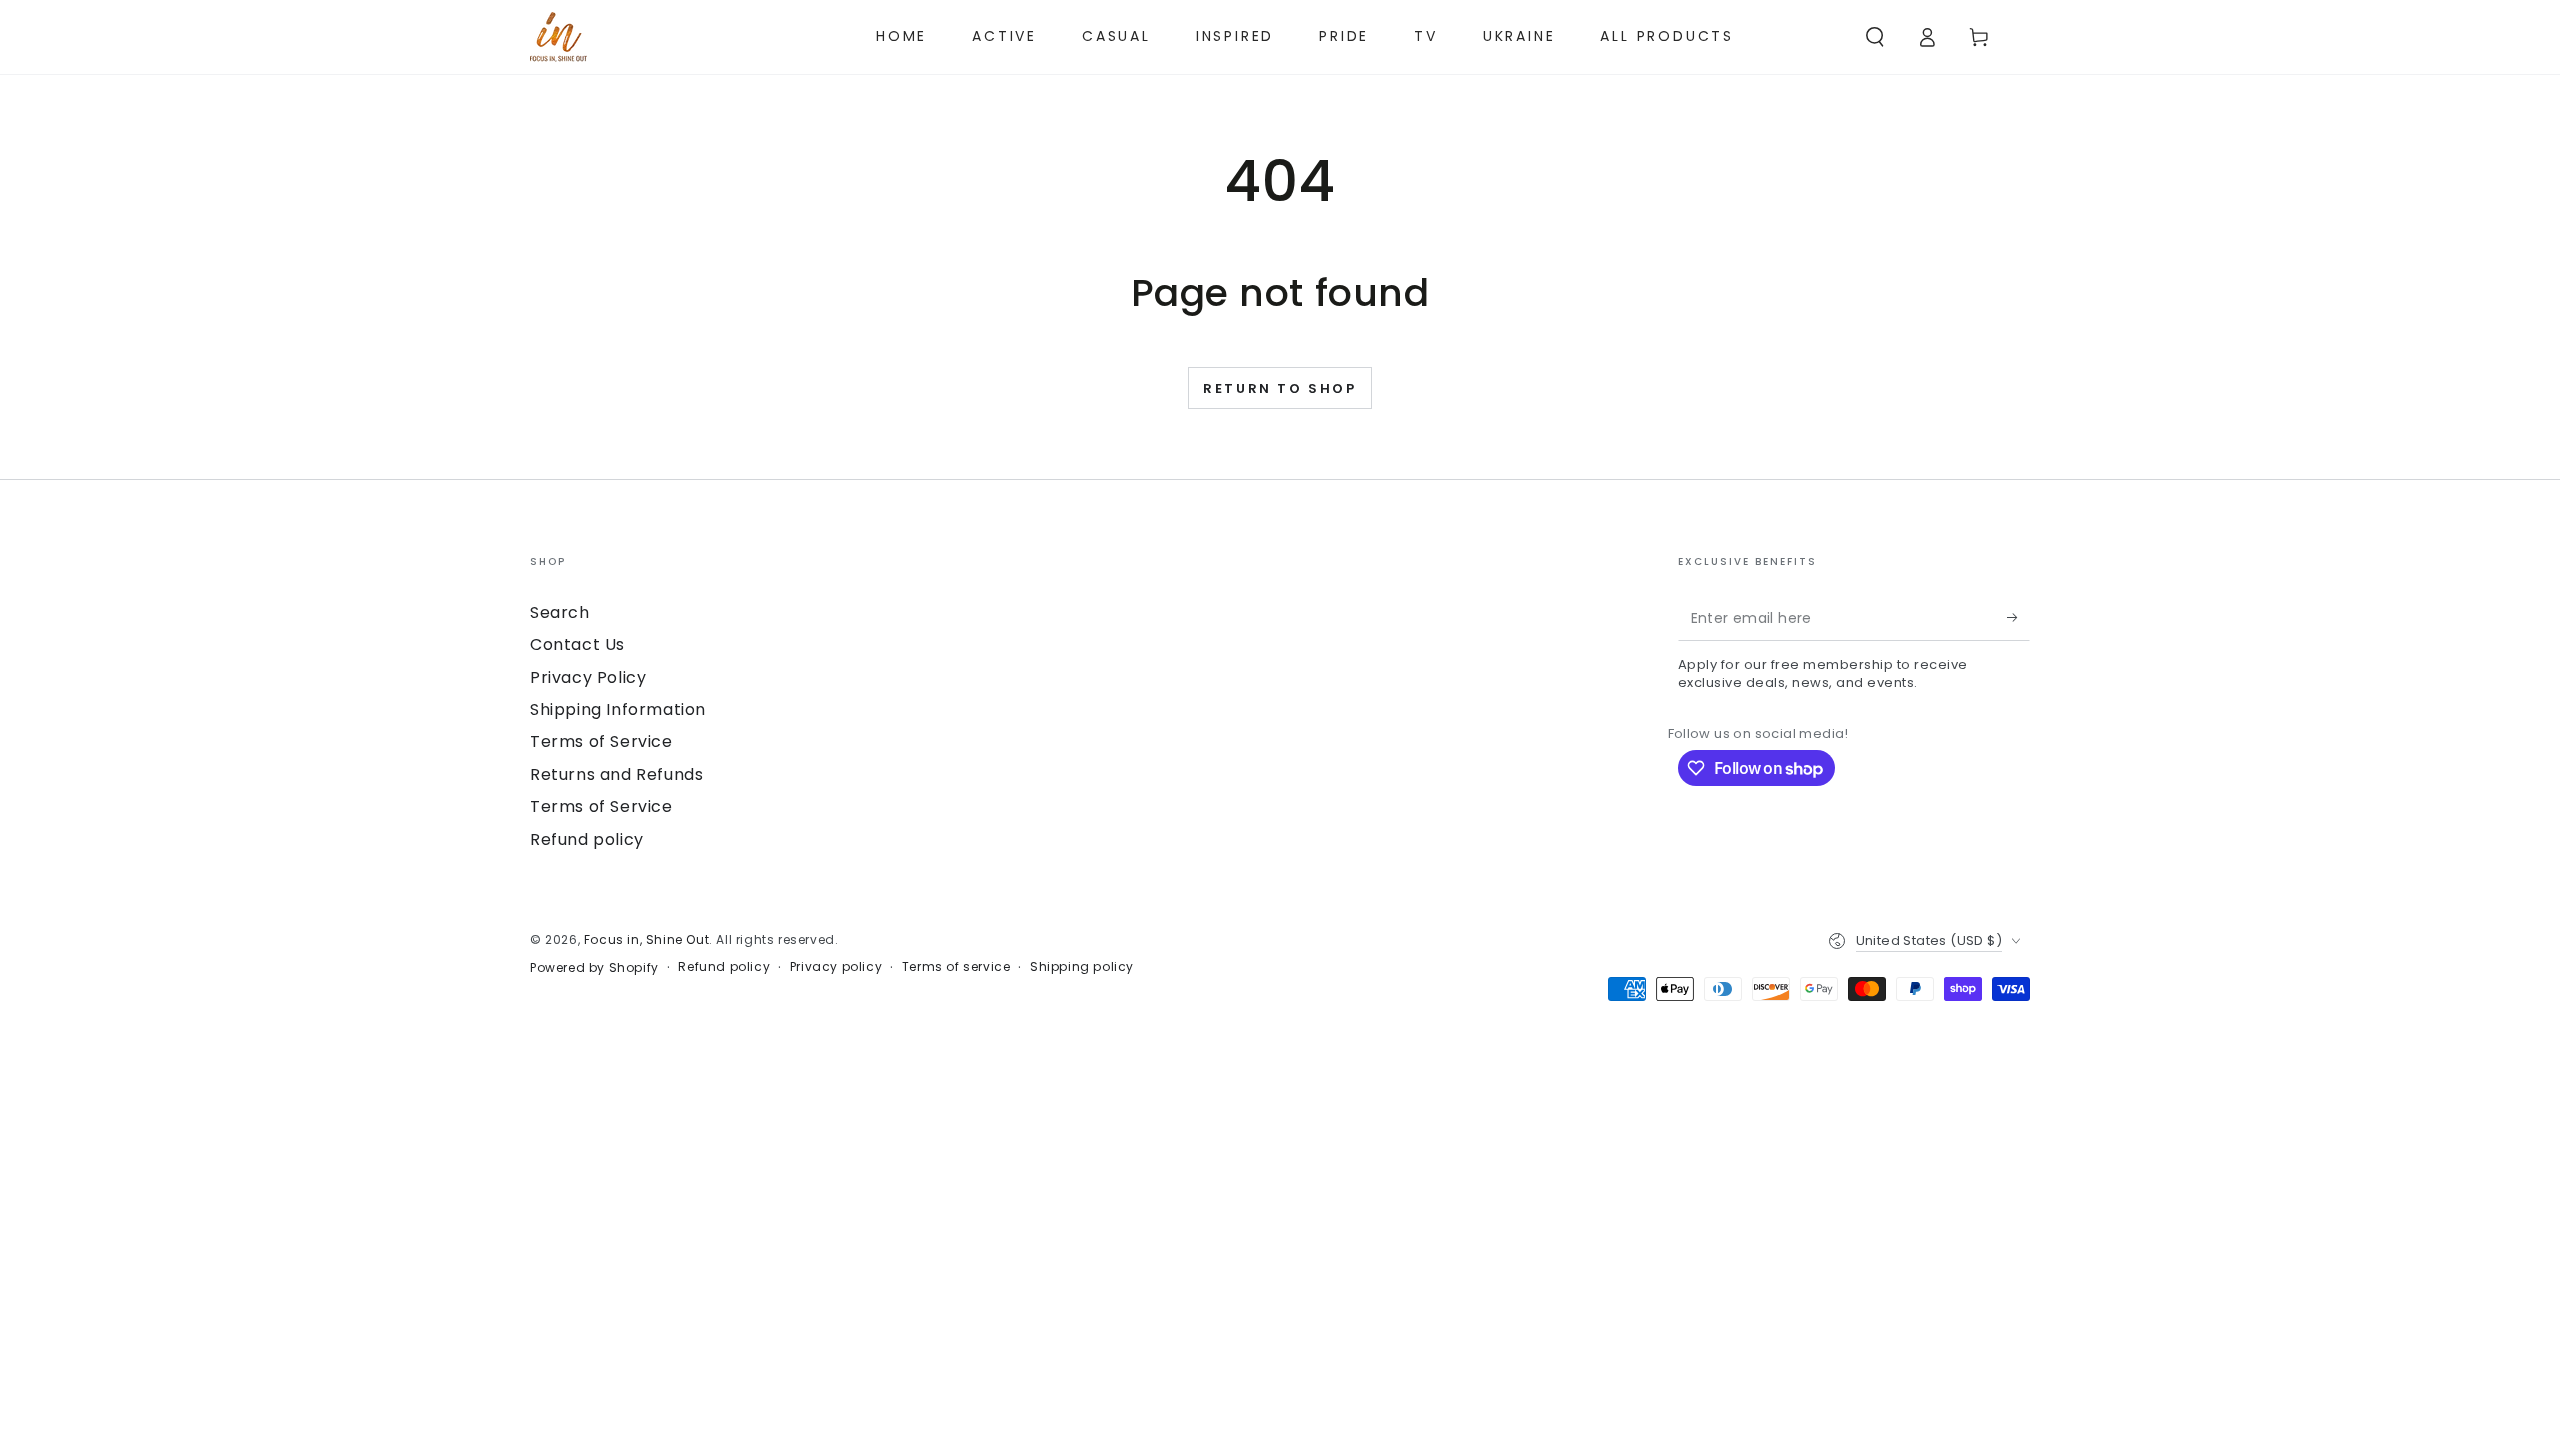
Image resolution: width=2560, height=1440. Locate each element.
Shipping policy (1082, 967)
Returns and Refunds (616, 774)
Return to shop (1279, 388)
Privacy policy (836, 967)
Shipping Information (618, 709)
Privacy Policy (588, 677)
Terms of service (956, 967)
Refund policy (587, 839)
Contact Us (577, 644)
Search (560, 612)
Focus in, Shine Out (646, 939)
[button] (1875, 37)
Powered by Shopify (594, 968)
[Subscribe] (2018, 618)
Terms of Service (601, 741)
